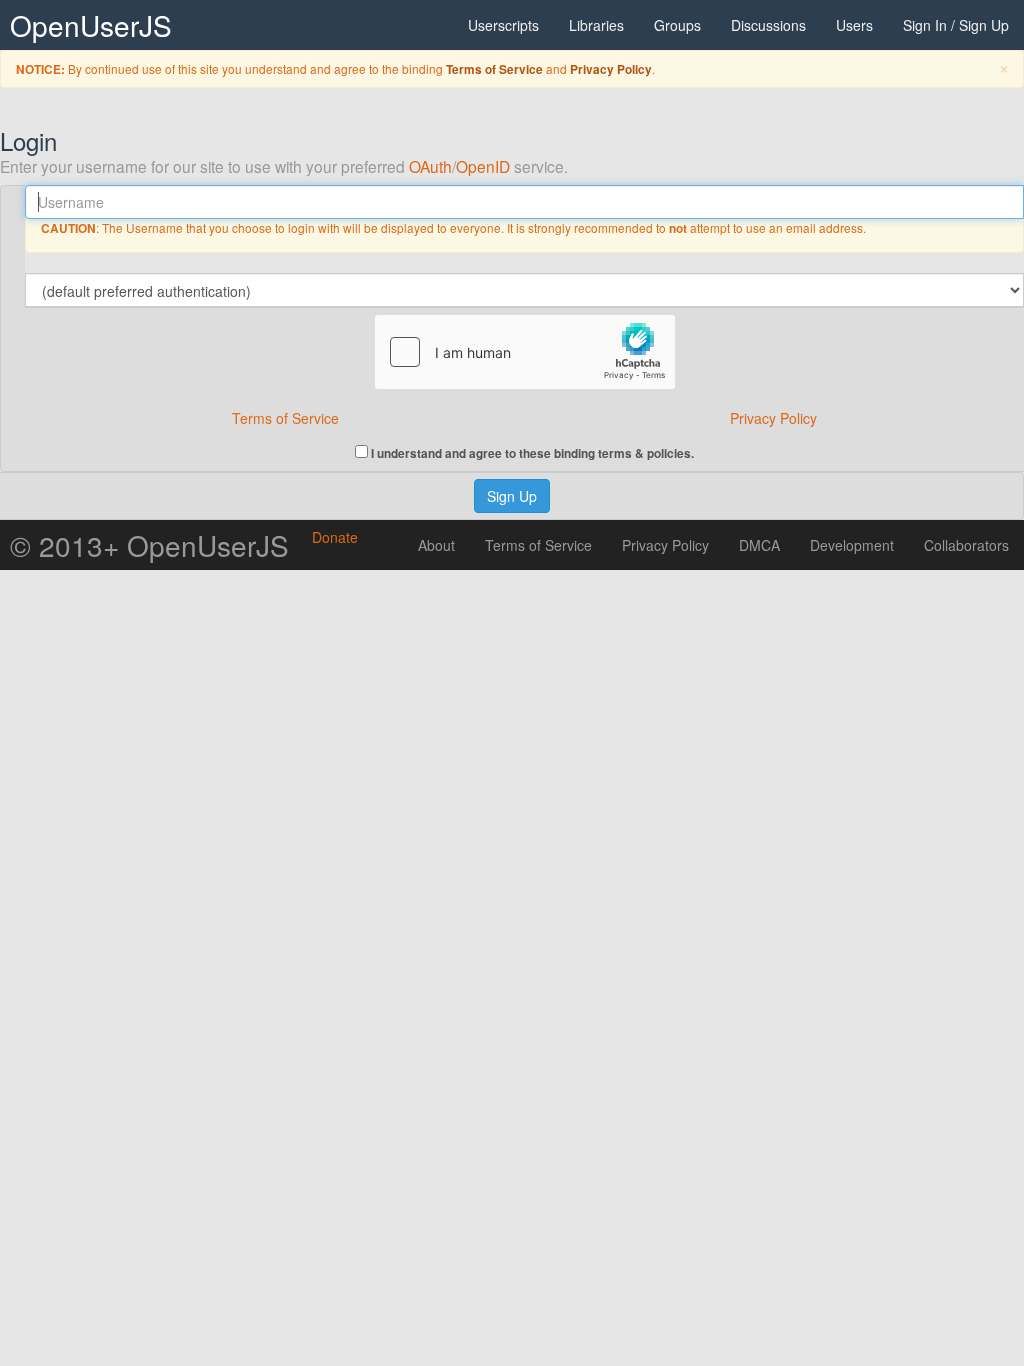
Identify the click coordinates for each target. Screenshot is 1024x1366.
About (436, 545)
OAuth (430, 166)
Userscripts (503, 25)
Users (854, 25)
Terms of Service (494, 69)
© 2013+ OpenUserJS (149, 545)
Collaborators (966, 545)
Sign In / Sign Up (956, 25)
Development (852, 545)
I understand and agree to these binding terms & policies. (531, 452)
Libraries (596, 25)
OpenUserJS (91, 25)
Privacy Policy (611, 69)
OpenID (483, 166)
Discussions (768, 25)
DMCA (759, 545)
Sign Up (512, 496)
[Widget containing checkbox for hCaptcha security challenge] (525, 352)
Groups (677, 25)
